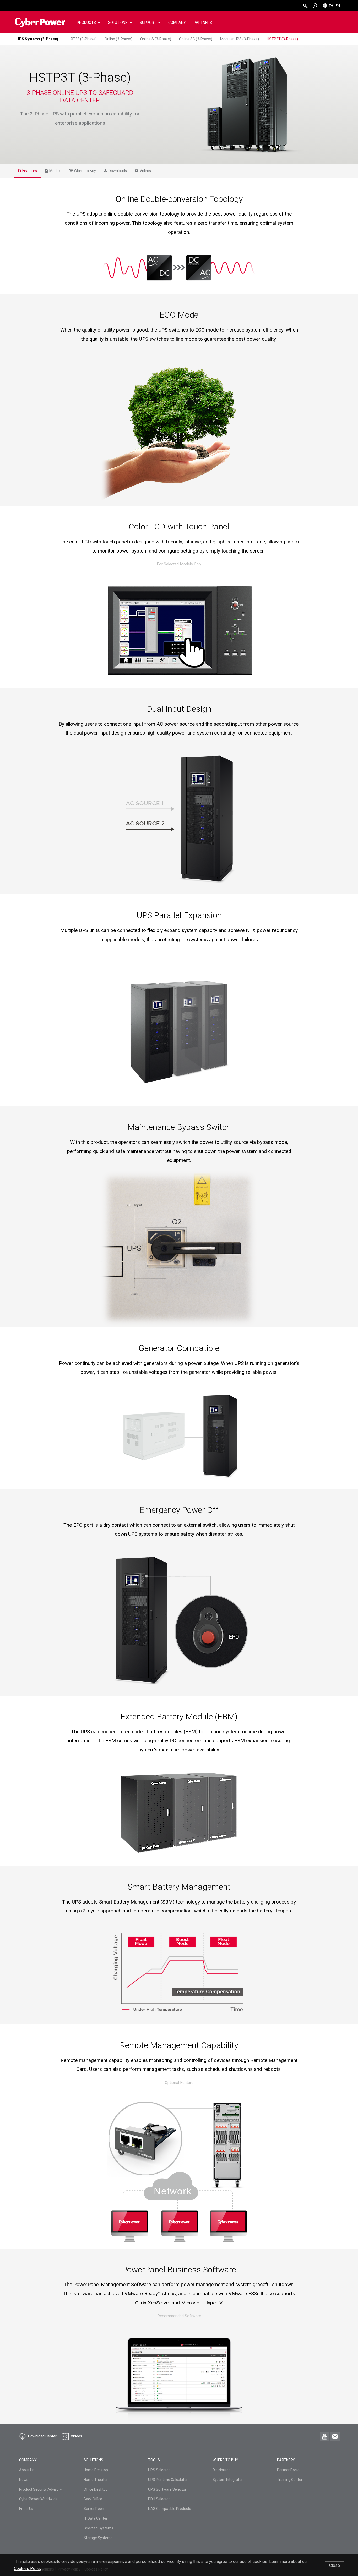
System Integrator (228, 2480)
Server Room (94, 2509)
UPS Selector (159, 2470)
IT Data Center (96, 2518)
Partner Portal (289, 2470)
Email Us (26, 2509)
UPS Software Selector (167, 2489)
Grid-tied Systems (98, 2528)
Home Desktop (96, 2470)
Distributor (221, 2470)
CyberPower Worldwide (38, 2499)
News (24, 2480)
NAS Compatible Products (170, 2509)
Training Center (290, 2480)
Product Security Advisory (40, 2489)
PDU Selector (159, 2499)
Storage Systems (98, 2538)
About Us (27, 2470)
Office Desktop (96, 2489)
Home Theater (96, 2480)
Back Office (93, 2499)
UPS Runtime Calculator (168, 2480)
